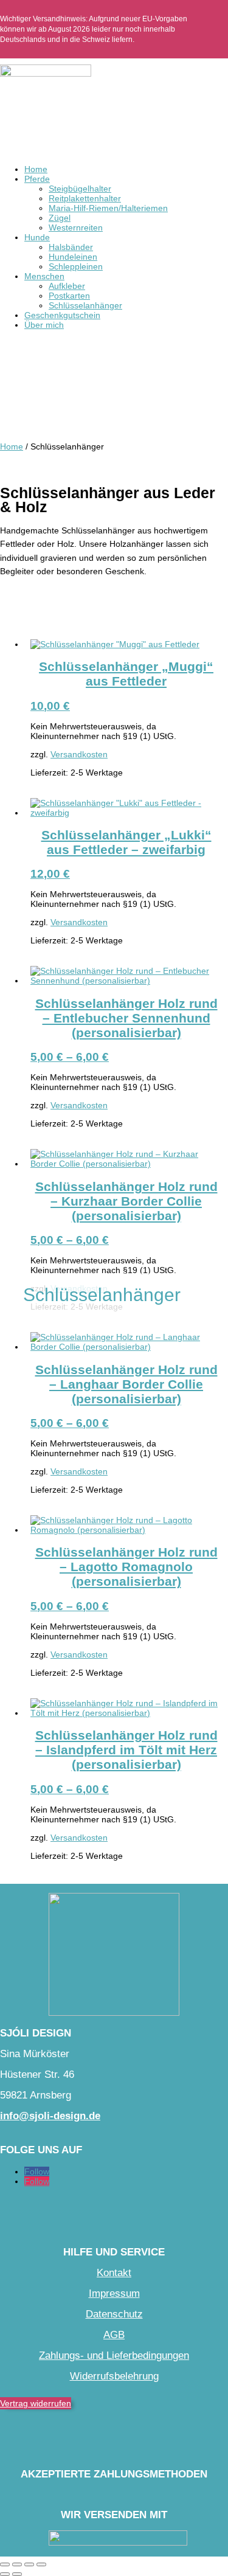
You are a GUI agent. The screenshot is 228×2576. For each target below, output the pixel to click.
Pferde (37, 179)
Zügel (60, 218)
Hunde (37, 237)
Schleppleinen (76, 266)
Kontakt (114, 2273)
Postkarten (69, 296)
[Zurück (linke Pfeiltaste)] (5, 2574)
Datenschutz (114, 2314)
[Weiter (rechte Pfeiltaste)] (17, 2574)
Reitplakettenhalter (85, 198)
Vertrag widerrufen (36, 2403)
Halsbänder (71, 247)
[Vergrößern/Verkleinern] (5, 2564)
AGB (114, 2335)
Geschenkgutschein (62, 315)
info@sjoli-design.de (50, 2116)
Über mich (44, 325)
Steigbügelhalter (80, 189)
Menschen (44, 276)
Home (36, 169)
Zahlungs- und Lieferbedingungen (114, 2356)
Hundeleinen (73, 257)
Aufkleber (67, 286)
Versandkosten (79, 754)
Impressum (114, 2293)
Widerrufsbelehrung (114, 2376)
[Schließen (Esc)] (41, 2564)
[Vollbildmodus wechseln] (17, 2564)
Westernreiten (76, 227)
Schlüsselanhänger (85, 305)
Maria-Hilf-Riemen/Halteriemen (108, 208)
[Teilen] (29, 2564)
